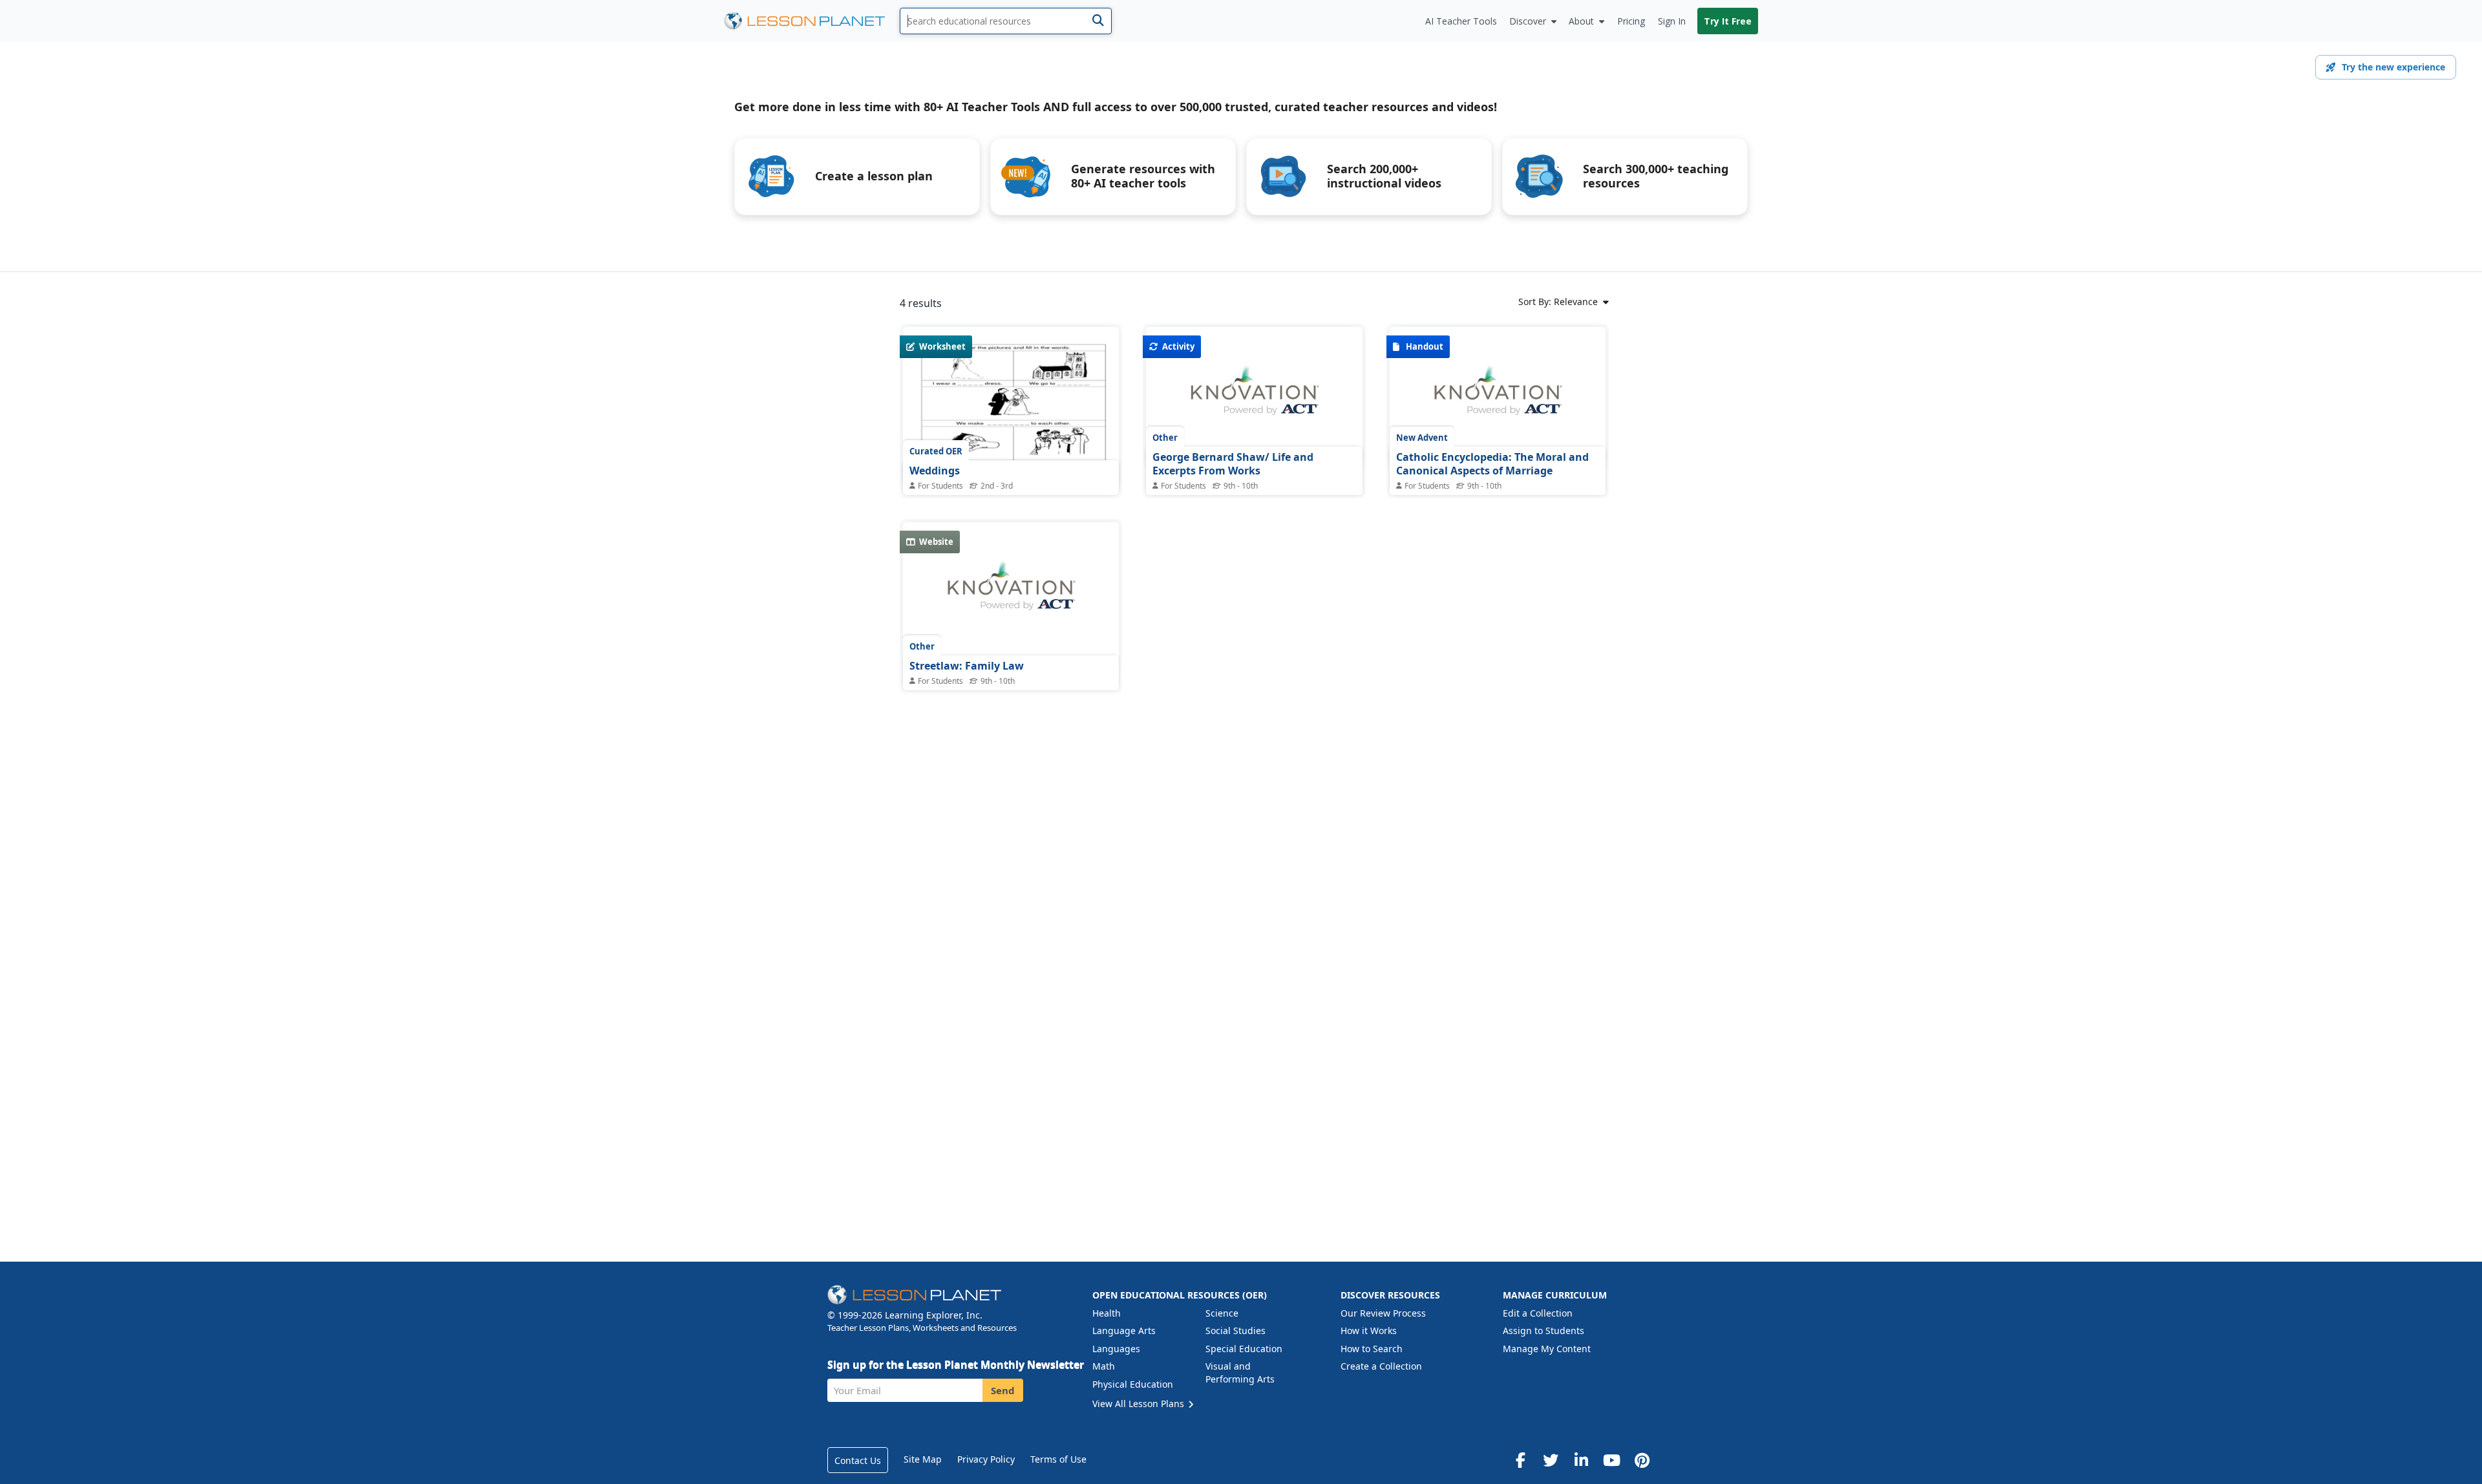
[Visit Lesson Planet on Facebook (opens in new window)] (1520, 1460)
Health (1107, 1313)
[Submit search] (1098, 21)
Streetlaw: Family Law (967, 666)
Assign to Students (1543, 1330)
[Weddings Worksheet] (1011, 408)
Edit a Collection (1538, 1313)
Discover (1528, 21)
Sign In (1672, 21)
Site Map (923, 1459)
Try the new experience (2393, 67)
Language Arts (1124, 1330)
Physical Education (1133, 1384)
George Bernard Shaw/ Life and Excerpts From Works (1233, 464)
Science (1222, 1313)
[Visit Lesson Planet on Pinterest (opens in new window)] (1642, 1460)
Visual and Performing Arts (1240, 1373)
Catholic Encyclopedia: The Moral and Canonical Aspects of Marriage (1492, 464)
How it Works (1369, 1330)
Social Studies (1236, 1330)
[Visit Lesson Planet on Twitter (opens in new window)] (1551, 1460)
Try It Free (1728, 21)
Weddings (935, 471)
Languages (1116, 1349)
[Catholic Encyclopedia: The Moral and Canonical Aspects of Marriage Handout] (1498, 397)
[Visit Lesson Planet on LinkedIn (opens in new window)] (1581, 1460)
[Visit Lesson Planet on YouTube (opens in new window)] (1611, 1460)
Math (1104, 1366)
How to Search (1372, 1349)
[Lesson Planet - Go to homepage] (812, 21)
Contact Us (858, 1460)
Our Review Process (1383, 1313)
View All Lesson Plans (1140, 1404)
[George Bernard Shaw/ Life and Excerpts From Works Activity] (1254, 397)
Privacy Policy (986, 1459)
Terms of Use (1058, 1459)
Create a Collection (1381, 1366)
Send (1003, 1390)
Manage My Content (1547, 1349)
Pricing (1631, 21)
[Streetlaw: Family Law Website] (1011, 593)
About (1581, 21)
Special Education (1244, 1349)
